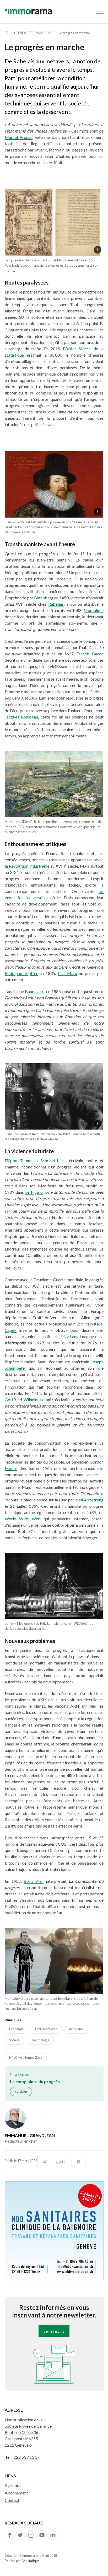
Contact (12, 2500)
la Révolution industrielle (27, 866)
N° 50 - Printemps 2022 (26, 2057)
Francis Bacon (90, 654)
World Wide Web (23, 1519)
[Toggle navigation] (100, 12)
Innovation (77, 2029)
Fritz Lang (69, 1336)
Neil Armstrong (89, 1500)
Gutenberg (44, 598)
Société (14, 2040)
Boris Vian (34, 1881)
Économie (16, 2029)
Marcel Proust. (19, 137)
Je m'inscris (54, 2331)
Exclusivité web (46, 2029)
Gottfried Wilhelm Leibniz (29, 1400)
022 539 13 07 (27, 2457)
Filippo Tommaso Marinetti (31, 1160)
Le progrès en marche (33, 33)
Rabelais (56, 604)
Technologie (40, 2040)
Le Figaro (34, 1192)
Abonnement (16, 2493)
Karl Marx (67, 973)
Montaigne (94, 610)
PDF (63, 2162)
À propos (13, 2485)
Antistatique (31, 2561)
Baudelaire (35, 991)
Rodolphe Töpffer (21, 973)
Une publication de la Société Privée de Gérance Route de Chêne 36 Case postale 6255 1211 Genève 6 (28, 2432)
